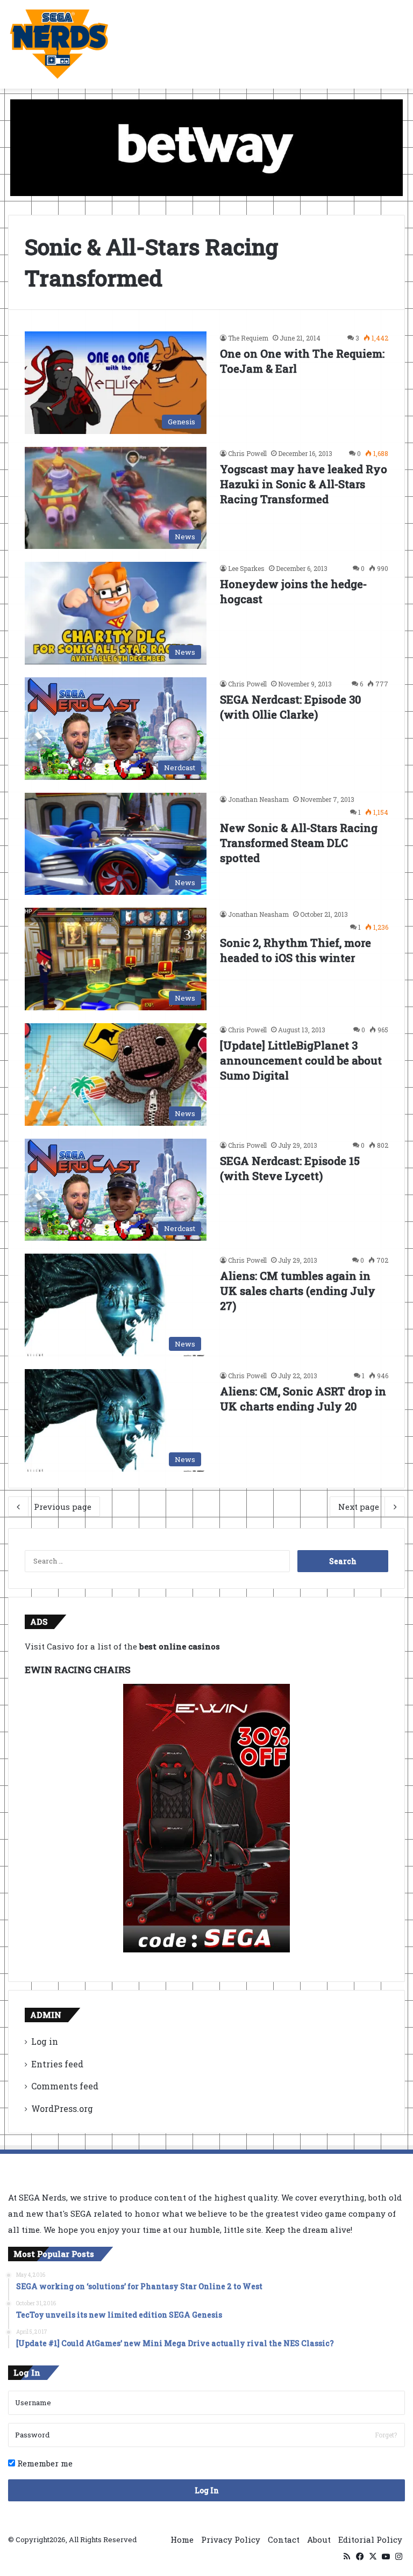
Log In (207, 2490)
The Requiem (248, 338)
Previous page (63, 1507)
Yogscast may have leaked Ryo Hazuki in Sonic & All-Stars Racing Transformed (304, 484)
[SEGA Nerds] (59, 44)
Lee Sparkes (246, 568)
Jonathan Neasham (258, 799)
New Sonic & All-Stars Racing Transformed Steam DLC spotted (299, 843)
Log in (45, 2041)
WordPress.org (62, 2108)
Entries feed (57, 2064)
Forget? (386, 2435)
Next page (359, 1507)
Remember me (44, 2463)
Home (182, 2539)
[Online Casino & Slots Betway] (206, 147)
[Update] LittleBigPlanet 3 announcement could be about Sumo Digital (301, 1060)
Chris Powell (247, 453)
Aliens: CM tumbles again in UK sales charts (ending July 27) (298, 1291)
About (319, 2539)
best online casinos (180, 1646)
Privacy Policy (231, 2539)
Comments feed (65, 2086)
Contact (284, 2539)
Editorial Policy (370, 2539)
